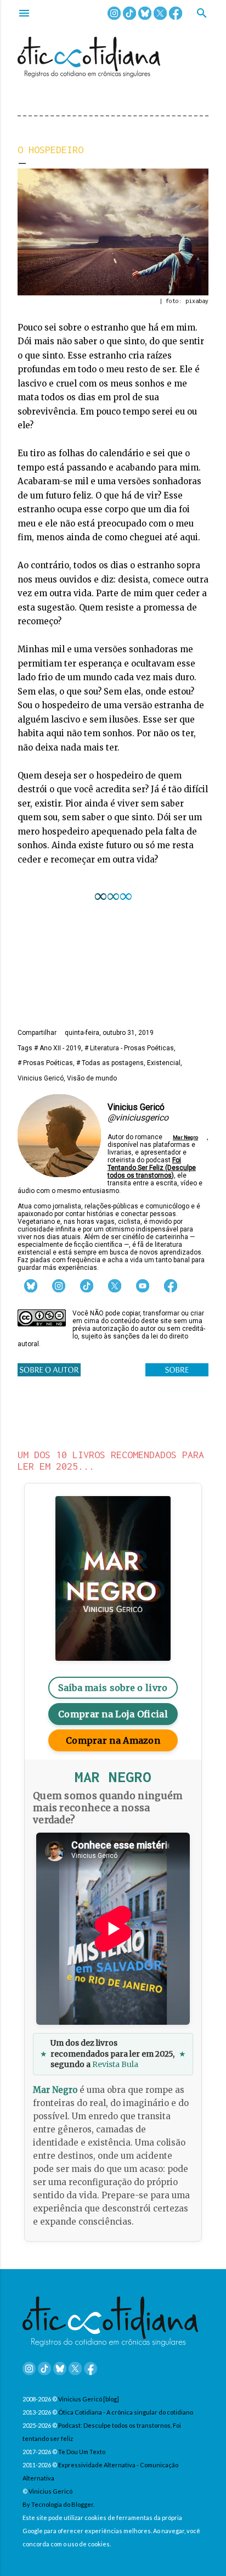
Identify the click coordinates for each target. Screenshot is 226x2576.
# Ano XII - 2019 (58, 1048)
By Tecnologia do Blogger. (58, 2504)
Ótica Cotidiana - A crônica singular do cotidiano (126, 2412)
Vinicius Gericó (41, 1078)
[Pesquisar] (202, 14)
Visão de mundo (92, 1078)
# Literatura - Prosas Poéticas (129, 1048)
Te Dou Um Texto (82, 2452)
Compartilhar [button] (37, 1033)
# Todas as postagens (110, 1063)
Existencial (164, 1063)
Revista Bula (115, 2064)
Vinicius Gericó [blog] (89, 2399)
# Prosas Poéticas (45, 1063)
